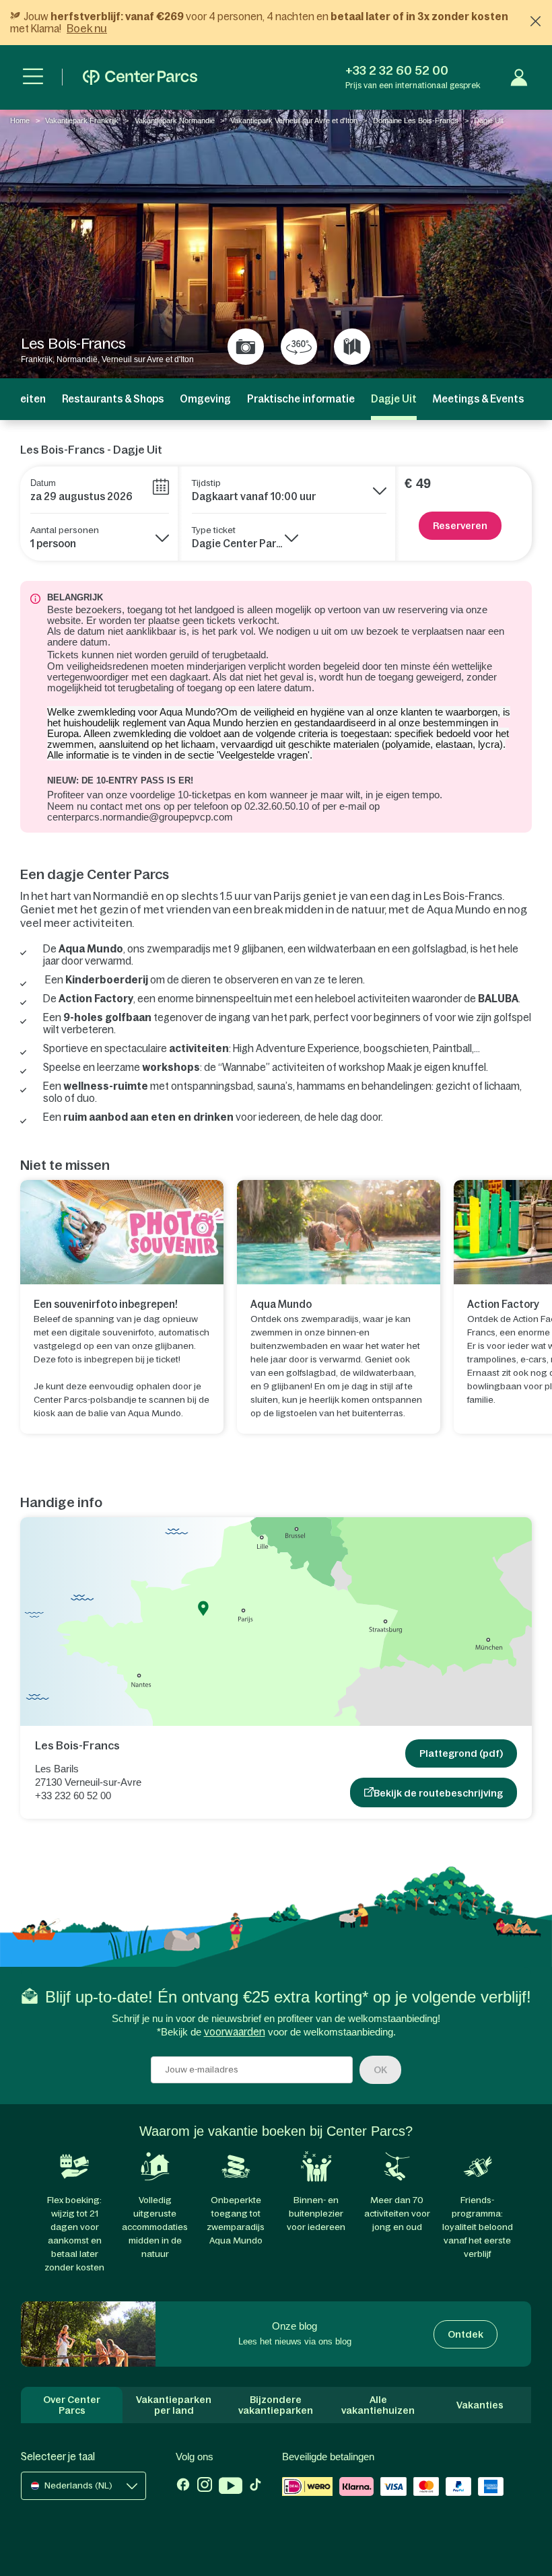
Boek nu (87, 28)
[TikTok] (255, 2487)
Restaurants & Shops (113, 399)
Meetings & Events (478, 399)
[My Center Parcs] (519, 77)
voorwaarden (235, 2032)
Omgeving (205, 399)
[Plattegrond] (352, 347)
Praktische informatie (301, 399)
